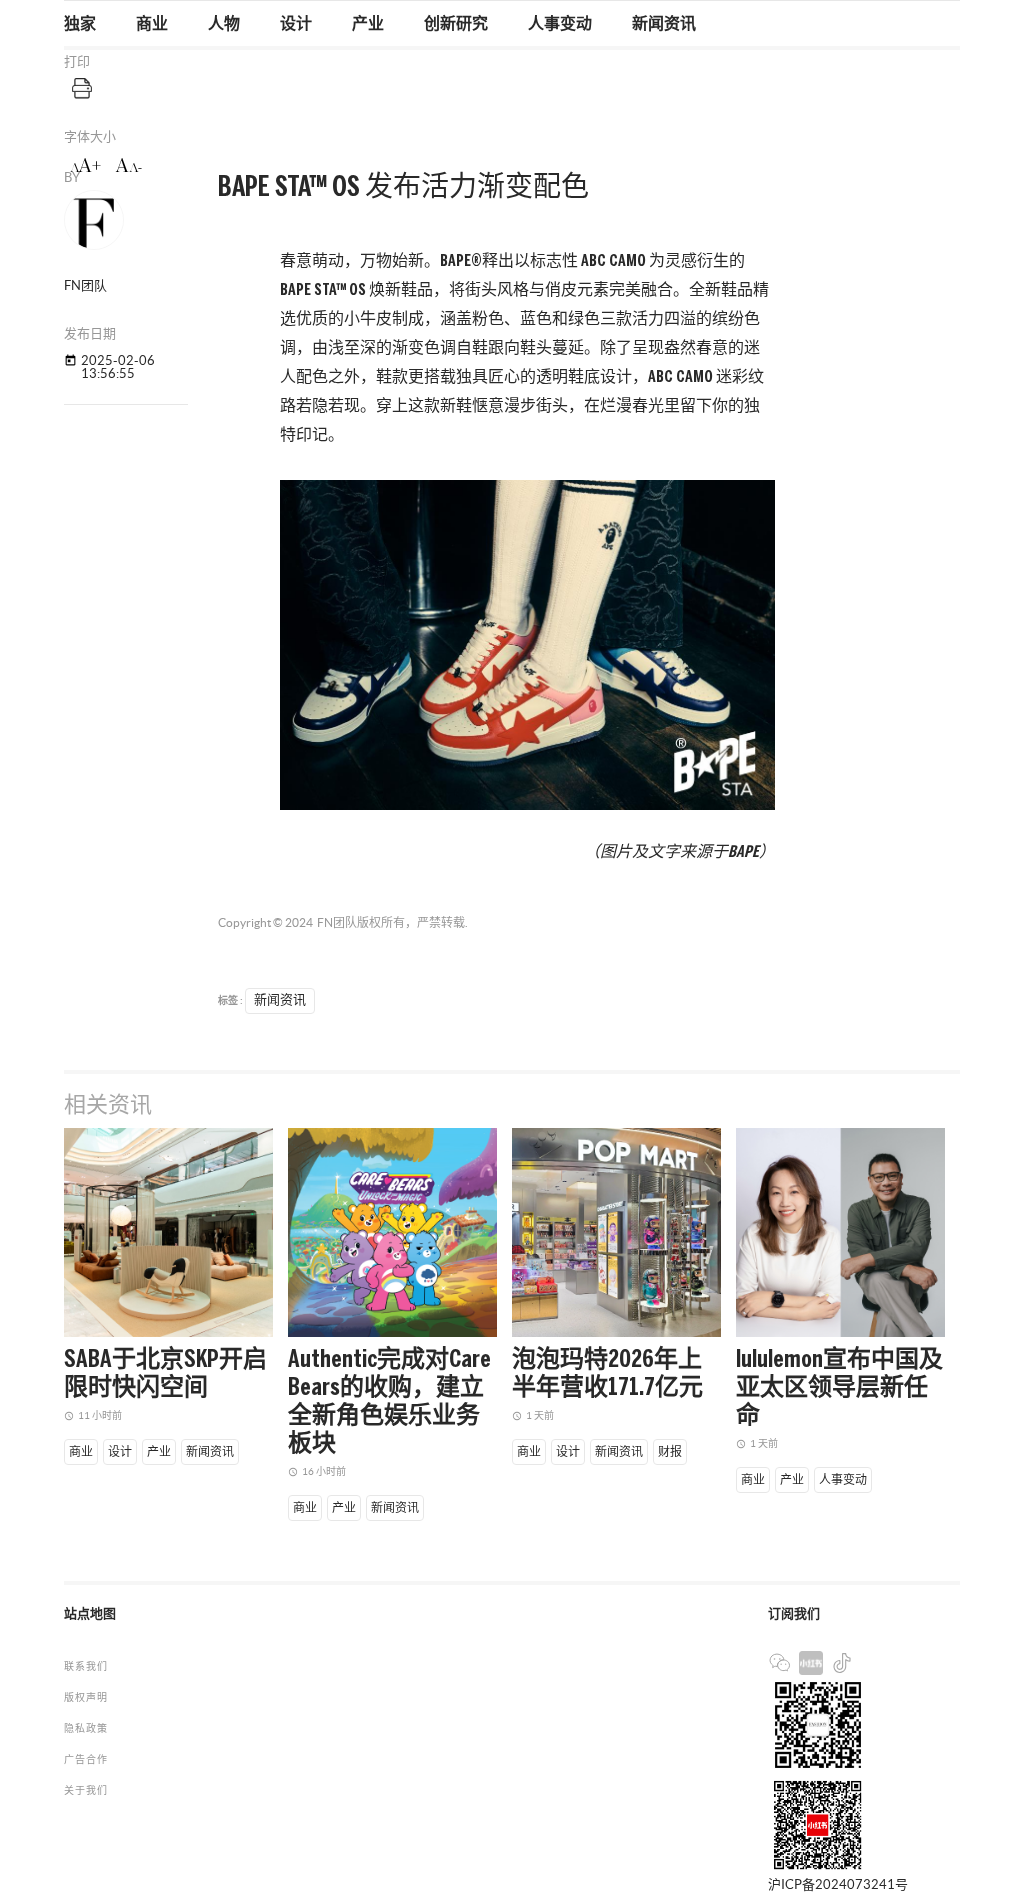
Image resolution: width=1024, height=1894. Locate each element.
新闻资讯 (664, 24)
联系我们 (86, 1666)
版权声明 (86, 1697)
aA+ (85, 166)
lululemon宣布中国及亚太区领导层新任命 (839, 1388)
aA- (129, 166)
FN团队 (337, 922)
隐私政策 (86, 1728)
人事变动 (560, 24)
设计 (296, 24)
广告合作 (86, 1759)
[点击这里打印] (82, 87)
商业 (152, 24)
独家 (80, 24)
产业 (368, 24)
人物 (224, 24)
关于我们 (86, 1790)
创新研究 (456, 24)
